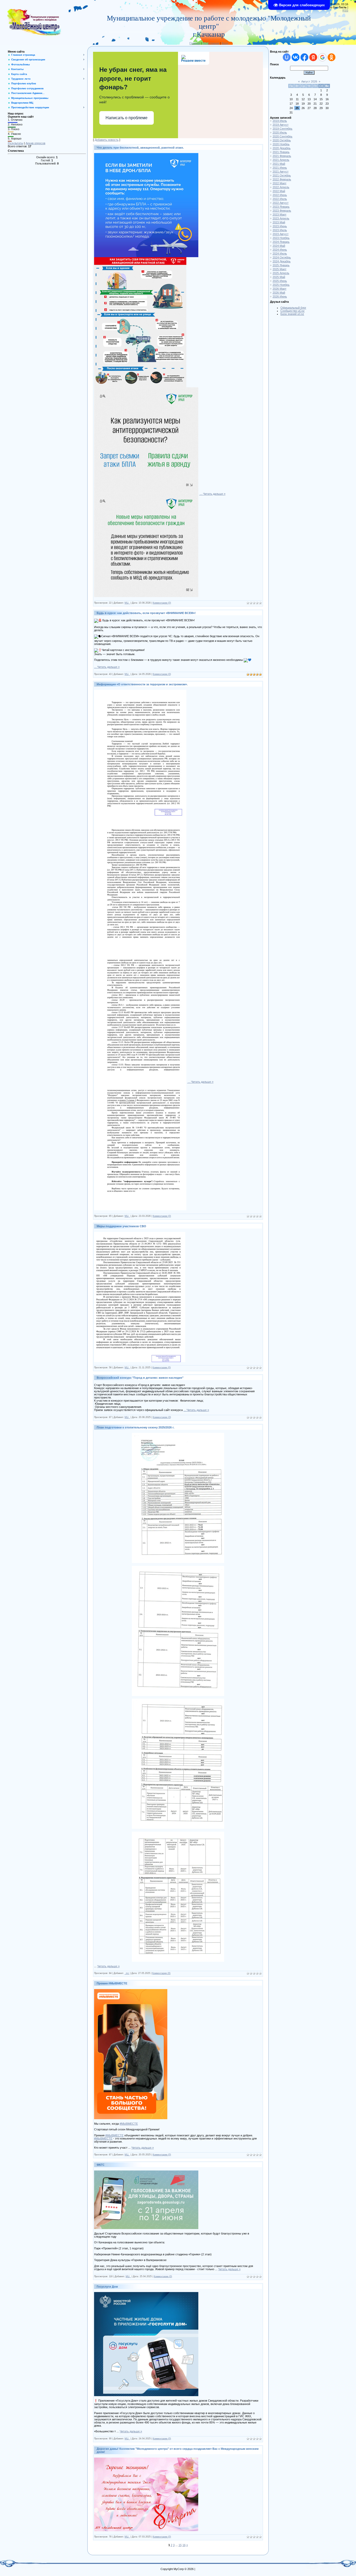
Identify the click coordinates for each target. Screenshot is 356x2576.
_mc (127, 1973)
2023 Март (280, 214)
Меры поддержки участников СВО (121, 1226)
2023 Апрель (281, 218)
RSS (345, 10)
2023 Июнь (280, 226)
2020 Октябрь (282, 140)
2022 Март (280, 183)
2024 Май (279, 246)
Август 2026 (309, 81)
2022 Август (281, 203)
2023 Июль (280, 230)
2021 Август (281, 172)
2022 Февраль (282, 179)
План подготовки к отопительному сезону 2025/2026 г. (136, 1427)
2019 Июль (280, 121)
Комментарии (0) (162, 603)
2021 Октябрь (282, 175)
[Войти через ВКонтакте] (296, 57)
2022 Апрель (281, 187)
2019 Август (281, 125)
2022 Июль (280, 199)
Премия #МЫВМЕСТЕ (112, 1983)
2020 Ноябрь (281, 144)
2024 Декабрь (282, 261)
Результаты (16, 143)
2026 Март (280, 289)
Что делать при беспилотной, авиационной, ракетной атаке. (140, 148)
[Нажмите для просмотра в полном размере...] (146, 155)
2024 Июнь (280, 250)
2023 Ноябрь (281, 238)
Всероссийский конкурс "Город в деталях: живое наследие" (140, 1378)
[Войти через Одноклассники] (332, 57)
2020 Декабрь (282, 148)
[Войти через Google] (322, 57)
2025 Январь (281, 265)
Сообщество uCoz (293, 311)
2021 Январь (281, 152)
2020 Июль (280, 132)
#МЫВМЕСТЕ (129, 2124)
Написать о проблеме (127, 118)
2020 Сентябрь (283, 136)
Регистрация (211, 43)
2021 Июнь (280, 168)
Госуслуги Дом (107, 2287)
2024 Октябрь (282, 257)
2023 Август (281, 234)
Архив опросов (35, 143)
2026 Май (279, 293)
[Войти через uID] (287, 57)
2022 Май (279, 191)
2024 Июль (280, 254)
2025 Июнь (280, 281)
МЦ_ (127, 603)
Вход (225, 43)
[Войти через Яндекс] (313, 57)
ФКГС (101, 2165)
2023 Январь (281, 207)
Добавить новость (107, 140)
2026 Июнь (280, 296)
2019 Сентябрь (283, 129)
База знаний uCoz (292, 314)
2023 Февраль (282, 211)
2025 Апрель (281, 273)
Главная (195, 43)
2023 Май (279, 222)
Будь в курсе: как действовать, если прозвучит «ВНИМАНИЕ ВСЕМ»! (146, 613)
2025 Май (279, 277)
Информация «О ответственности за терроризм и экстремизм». (142, 684)
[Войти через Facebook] (304, 57)
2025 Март (280, 269)
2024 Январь (281, 242)
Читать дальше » (214, 494)
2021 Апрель (281, 160)
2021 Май (279, 164)
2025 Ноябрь (281, 285)
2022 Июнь (280, 195)
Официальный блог (293, 308)
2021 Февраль (282, 156)
